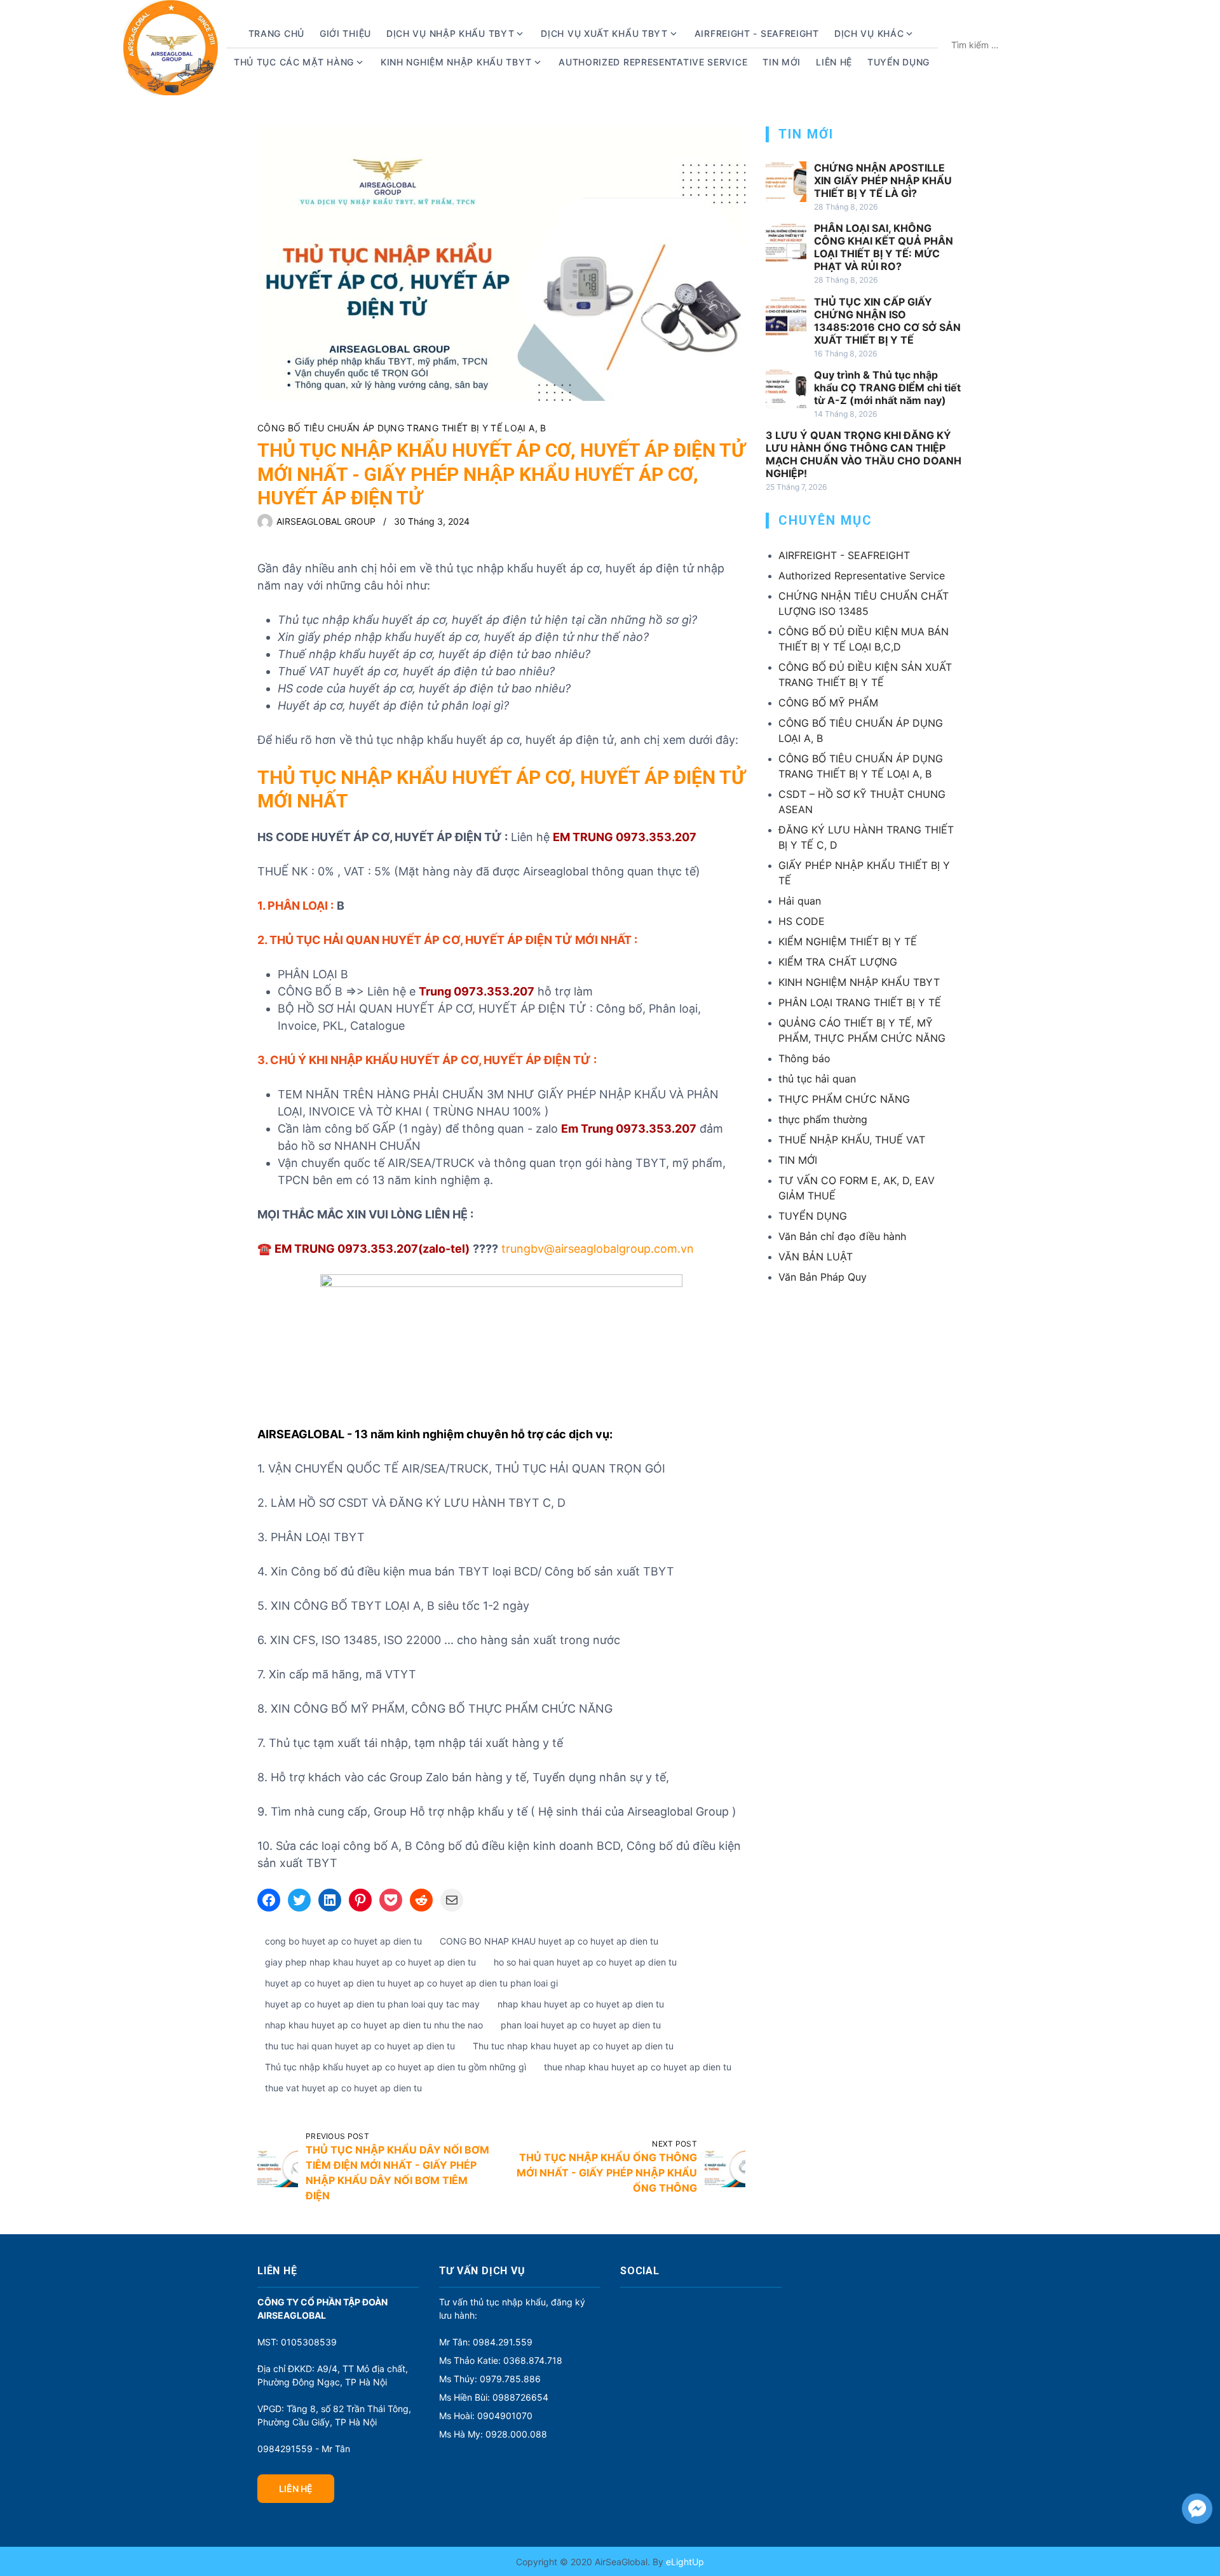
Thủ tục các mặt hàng (294, 62)
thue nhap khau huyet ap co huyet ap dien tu (638, 2067)
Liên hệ (834, 62)
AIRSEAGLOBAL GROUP (326, 521)
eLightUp (684, 2562)
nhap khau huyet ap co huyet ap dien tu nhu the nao (374, 2025)
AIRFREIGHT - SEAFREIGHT (757, 33)
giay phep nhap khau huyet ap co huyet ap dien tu (370, 1962)
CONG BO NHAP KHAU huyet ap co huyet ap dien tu (549, 1941)
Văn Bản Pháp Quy (823, 1277)
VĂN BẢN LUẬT (816, 1257)
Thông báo (804, 1058)
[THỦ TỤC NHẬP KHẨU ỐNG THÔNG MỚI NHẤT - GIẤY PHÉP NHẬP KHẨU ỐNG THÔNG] (725, 2167)
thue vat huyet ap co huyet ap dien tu (343, 2088)
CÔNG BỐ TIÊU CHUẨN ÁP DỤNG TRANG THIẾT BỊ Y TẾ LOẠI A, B (402, 428)
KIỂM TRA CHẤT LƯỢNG (838, 962)
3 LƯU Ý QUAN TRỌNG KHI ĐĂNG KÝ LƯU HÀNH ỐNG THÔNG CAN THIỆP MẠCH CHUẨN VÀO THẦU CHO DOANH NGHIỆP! (864, 454)
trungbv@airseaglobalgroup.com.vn (596, 1249)
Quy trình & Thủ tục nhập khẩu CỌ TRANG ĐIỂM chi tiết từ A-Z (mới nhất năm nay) (887, 388)
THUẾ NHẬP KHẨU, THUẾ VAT (852, 1140)
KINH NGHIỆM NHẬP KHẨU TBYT (859, 982)
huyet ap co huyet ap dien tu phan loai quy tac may (372, 2004)
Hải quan (800, 901)
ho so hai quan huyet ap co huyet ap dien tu (585, 1962)
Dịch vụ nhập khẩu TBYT (450, 33)
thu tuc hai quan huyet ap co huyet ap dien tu (360, 2046)
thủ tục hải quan (817, 1079)
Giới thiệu (345, 33)
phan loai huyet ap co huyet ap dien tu (581, 2025)
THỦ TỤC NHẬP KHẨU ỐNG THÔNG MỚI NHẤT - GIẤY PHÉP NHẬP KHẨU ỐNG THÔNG (607, 2173)
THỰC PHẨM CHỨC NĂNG (844, 1099)
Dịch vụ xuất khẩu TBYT (604, 33)
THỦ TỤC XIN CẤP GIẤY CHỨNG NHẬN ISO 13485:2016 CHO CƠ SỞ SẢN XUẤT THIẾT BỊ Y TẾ (887, 321)
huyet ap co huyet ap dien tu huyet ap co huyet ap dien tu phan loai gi (411, 1983)
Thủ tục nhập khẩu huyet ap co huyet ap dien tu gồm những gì (396, 2067)
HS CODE (802, 921)
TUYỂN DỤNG (898, 62)
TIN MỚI (798, 1160)
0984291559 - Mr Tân (304, 2449)
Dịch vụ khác (869, 33)
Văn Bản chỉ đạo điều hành (842, 1236)
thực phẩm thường (823, 1119)
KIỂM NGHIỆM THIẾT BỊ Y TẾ (848, 941)
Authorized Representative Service (653, 62)
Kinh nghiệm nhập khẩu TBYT (456, 62)
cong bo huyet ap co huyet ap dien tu (343, 1941)
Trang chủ (276, 33)
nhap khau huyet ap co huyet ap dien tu (581, 2004)
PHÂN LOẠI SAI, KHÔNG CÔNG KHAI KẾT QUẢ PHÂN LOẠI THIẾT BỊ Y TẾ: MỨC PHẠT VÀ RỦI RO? (884, 247)
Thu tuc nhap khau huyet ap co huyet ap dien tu (573, 2046)
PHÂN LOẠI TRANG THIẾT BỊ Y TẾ (860, 1002)
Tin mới (782, 62)
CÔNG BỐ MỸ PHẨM (828, 703)
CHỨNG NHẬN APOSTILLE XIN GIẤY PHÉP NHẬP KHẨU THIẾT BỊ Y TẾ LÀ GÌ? (883, 180)
